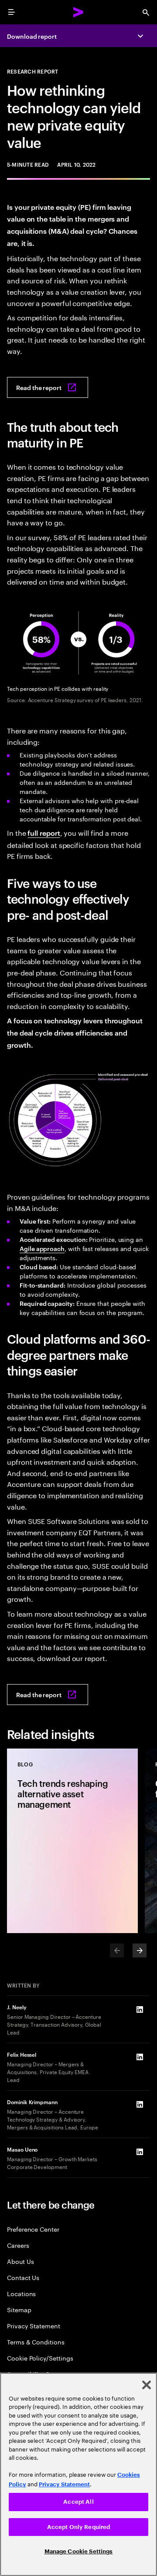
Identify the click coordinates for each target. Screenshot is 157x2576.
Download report (32, 36)
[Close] (147, 2385)
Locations (21, 2293)
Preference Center (33, 2229)
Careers (18, 2245)
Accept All (78, 2502)
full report (44, 833)
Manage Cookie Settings (79, 2551)
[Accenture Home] (78, 12)
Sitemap (19, 2309)
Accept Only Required (79, 2527)
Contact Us (23, 2277)
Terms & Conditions (36, 2342)
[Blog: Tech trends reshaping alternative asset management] (72, 1841)
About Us (20, 2261)
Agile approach (42, 1248)
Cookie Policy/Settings (40, 2358)
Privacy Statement (34, 2325)
